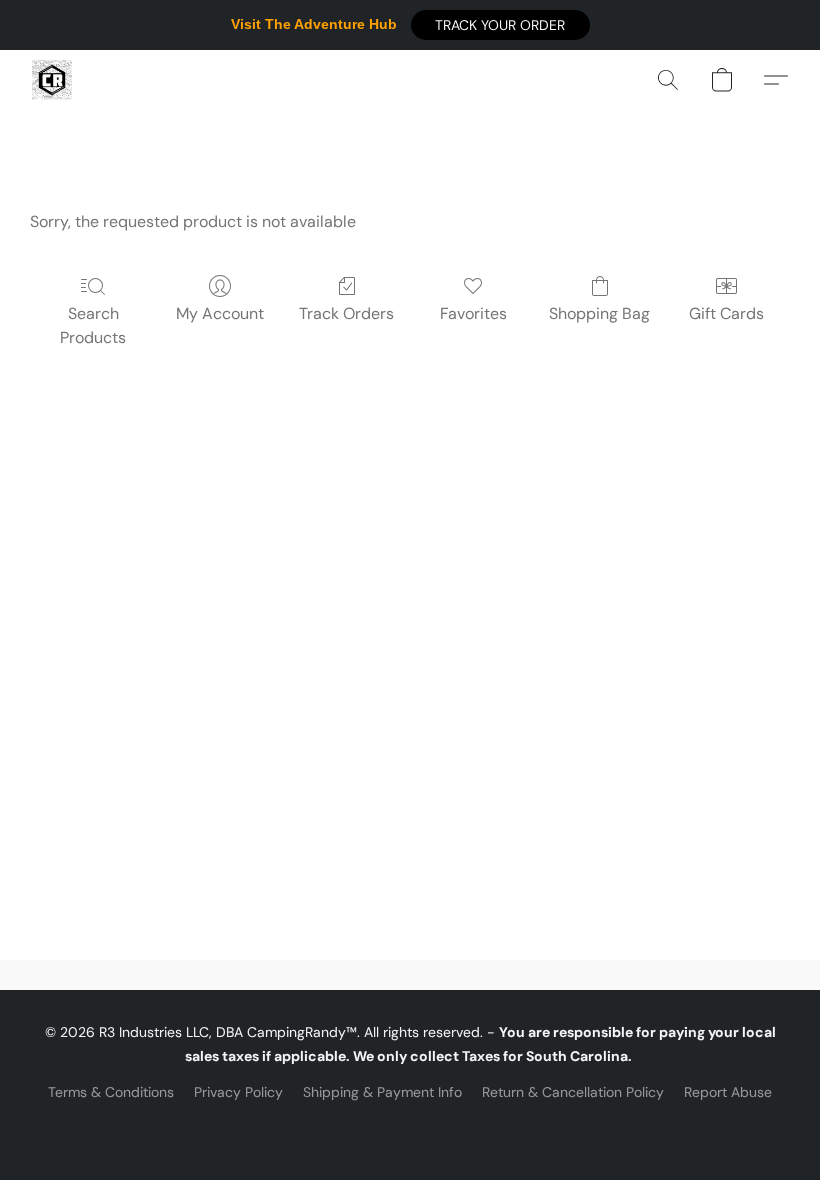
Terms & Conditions (111, 1092)
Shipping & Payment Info (382, 1092)
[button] (500, 25)
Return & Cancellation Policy (573, 1092)
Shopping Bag (599, 313)
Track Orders (346, 313)
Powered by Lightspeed (410, 1126)
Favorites (473, 313)
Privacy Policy (238, 1092)
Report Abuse (728, 1092)
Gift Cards (726, 313)
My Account (220, 313)
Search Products (93, 325)
